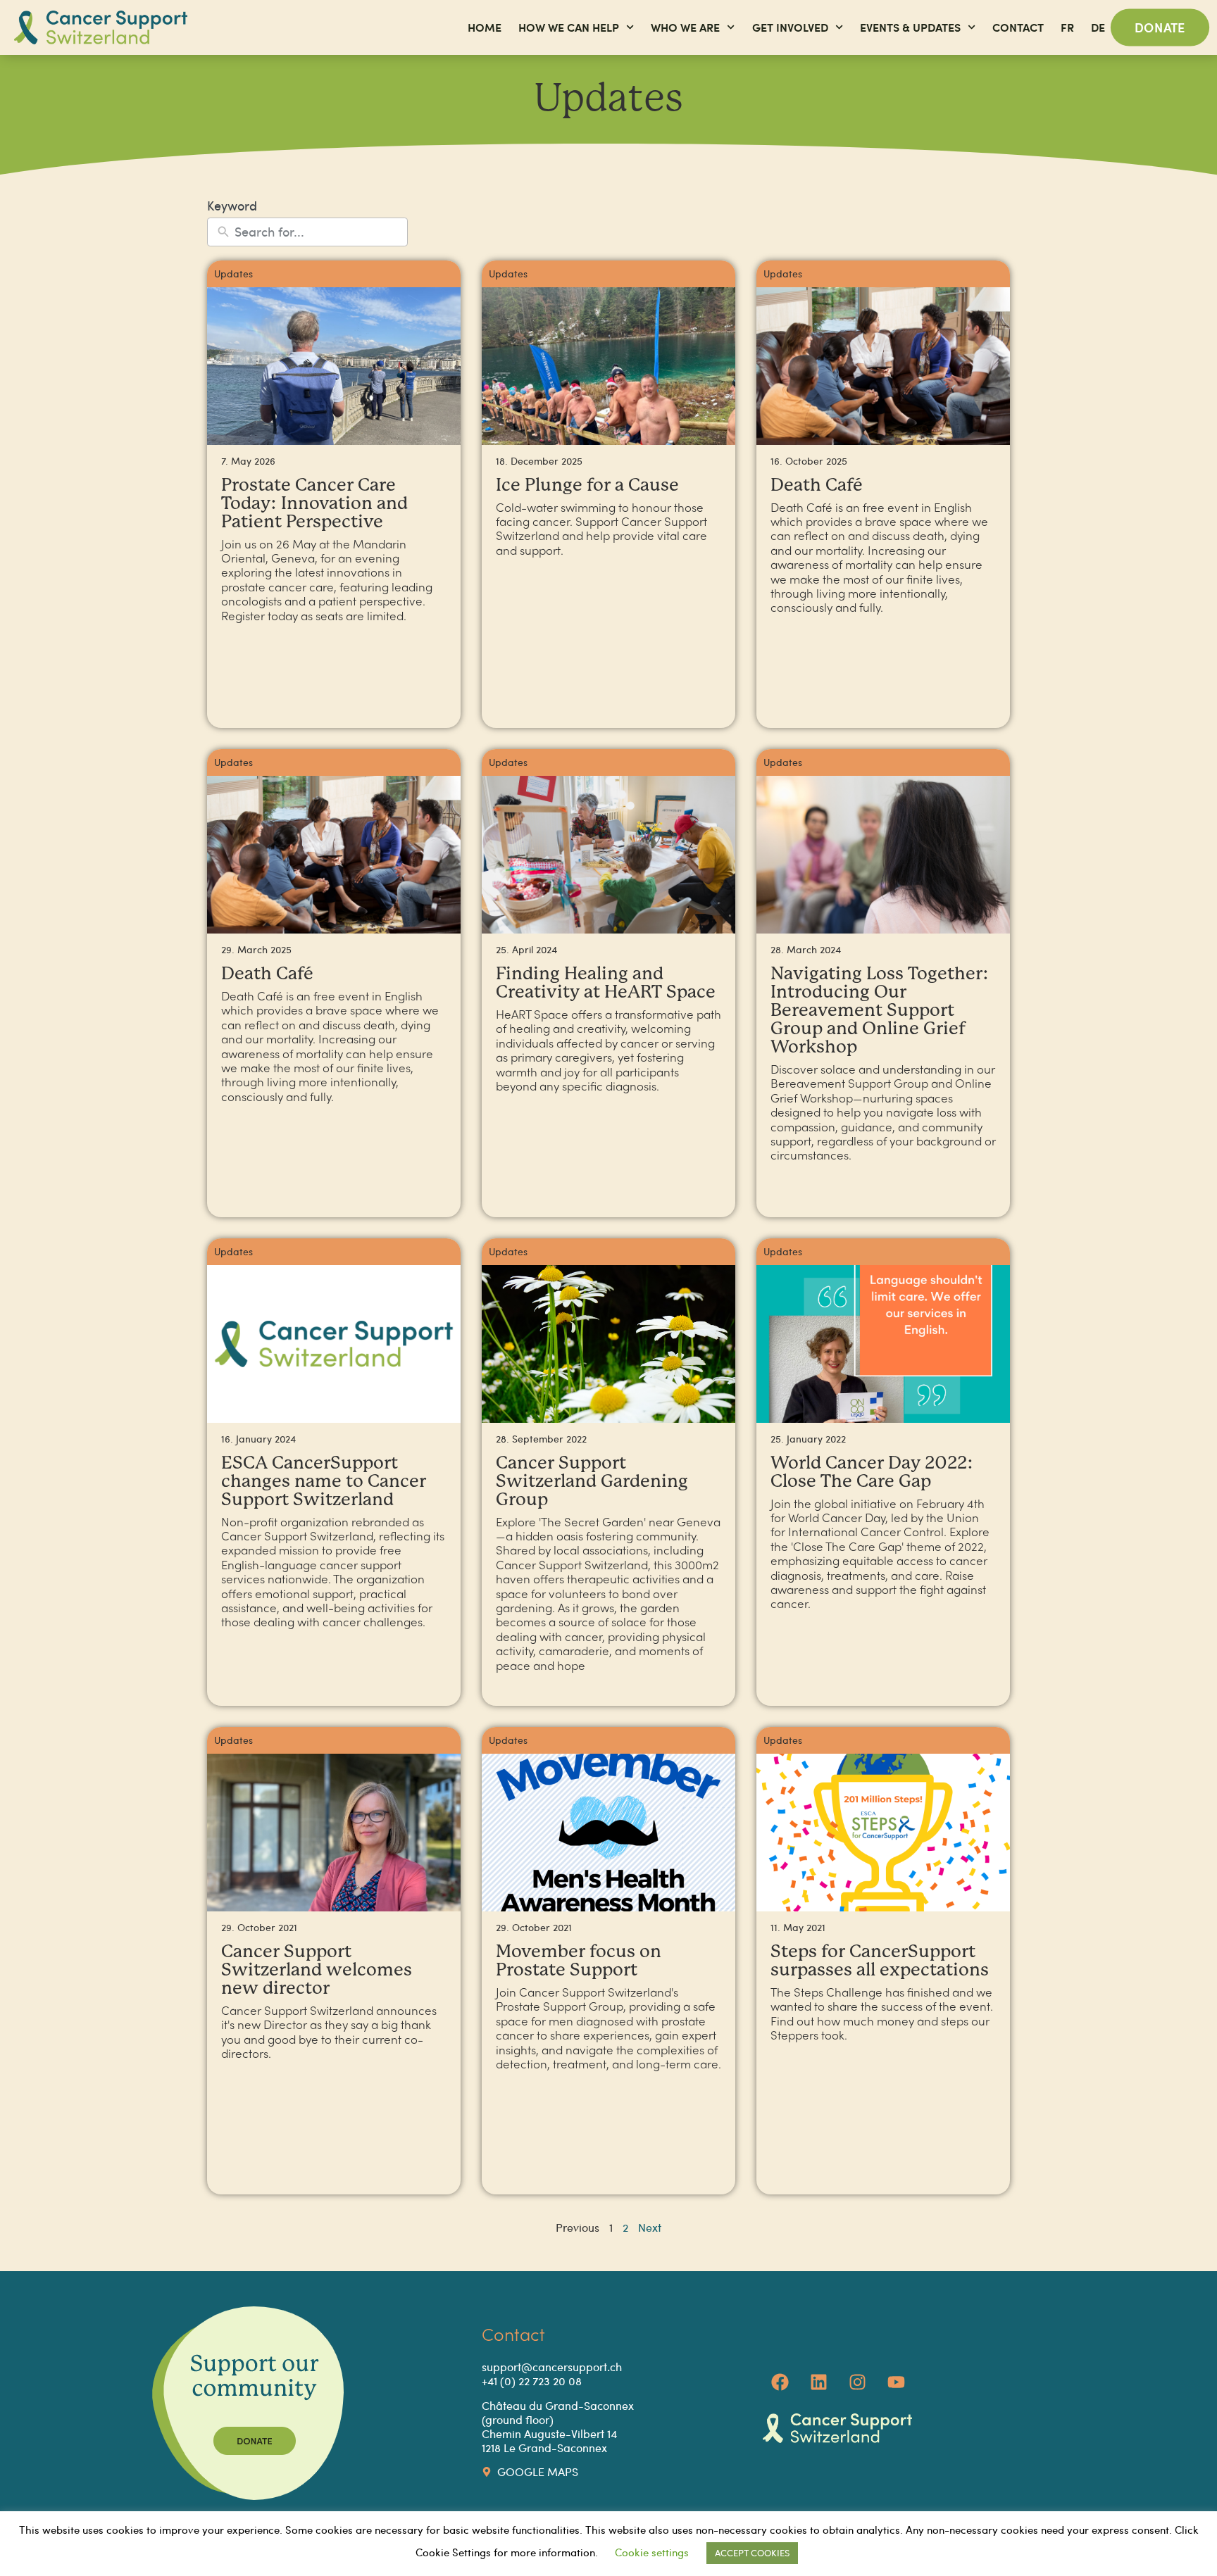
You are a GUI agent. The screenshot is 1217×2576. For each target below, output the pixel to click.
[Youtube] (897, 2382)
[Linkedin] (819, 2382)
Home (485, 27)
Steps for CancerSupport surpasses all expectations (880, 1961)
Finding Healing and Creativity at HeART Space (606, 983)
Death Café (816, 485)
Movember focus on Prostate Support (579, 1961)
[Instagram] (858, 2382)
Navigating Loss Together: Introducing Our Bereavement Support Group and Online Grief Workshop (880, 1011)
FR (1067, 27)
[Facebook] (780, 2382)
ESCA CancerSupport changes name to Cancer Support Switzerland (324, 1482)
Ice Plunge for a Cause (587, 485)
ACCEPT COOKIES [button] (752, 2553)
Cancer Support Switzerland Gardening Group (592, 1482)
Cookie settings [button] (652, 2552)
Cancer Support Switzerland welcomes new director (317, 1970)
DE (1098, 27)
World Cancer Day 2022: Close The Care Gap (872, 1472)
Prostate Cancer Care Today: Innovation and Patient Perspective (314, 504)
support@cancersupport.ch (552, 2367)
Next (650, 2227)
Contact (1018, 27)
